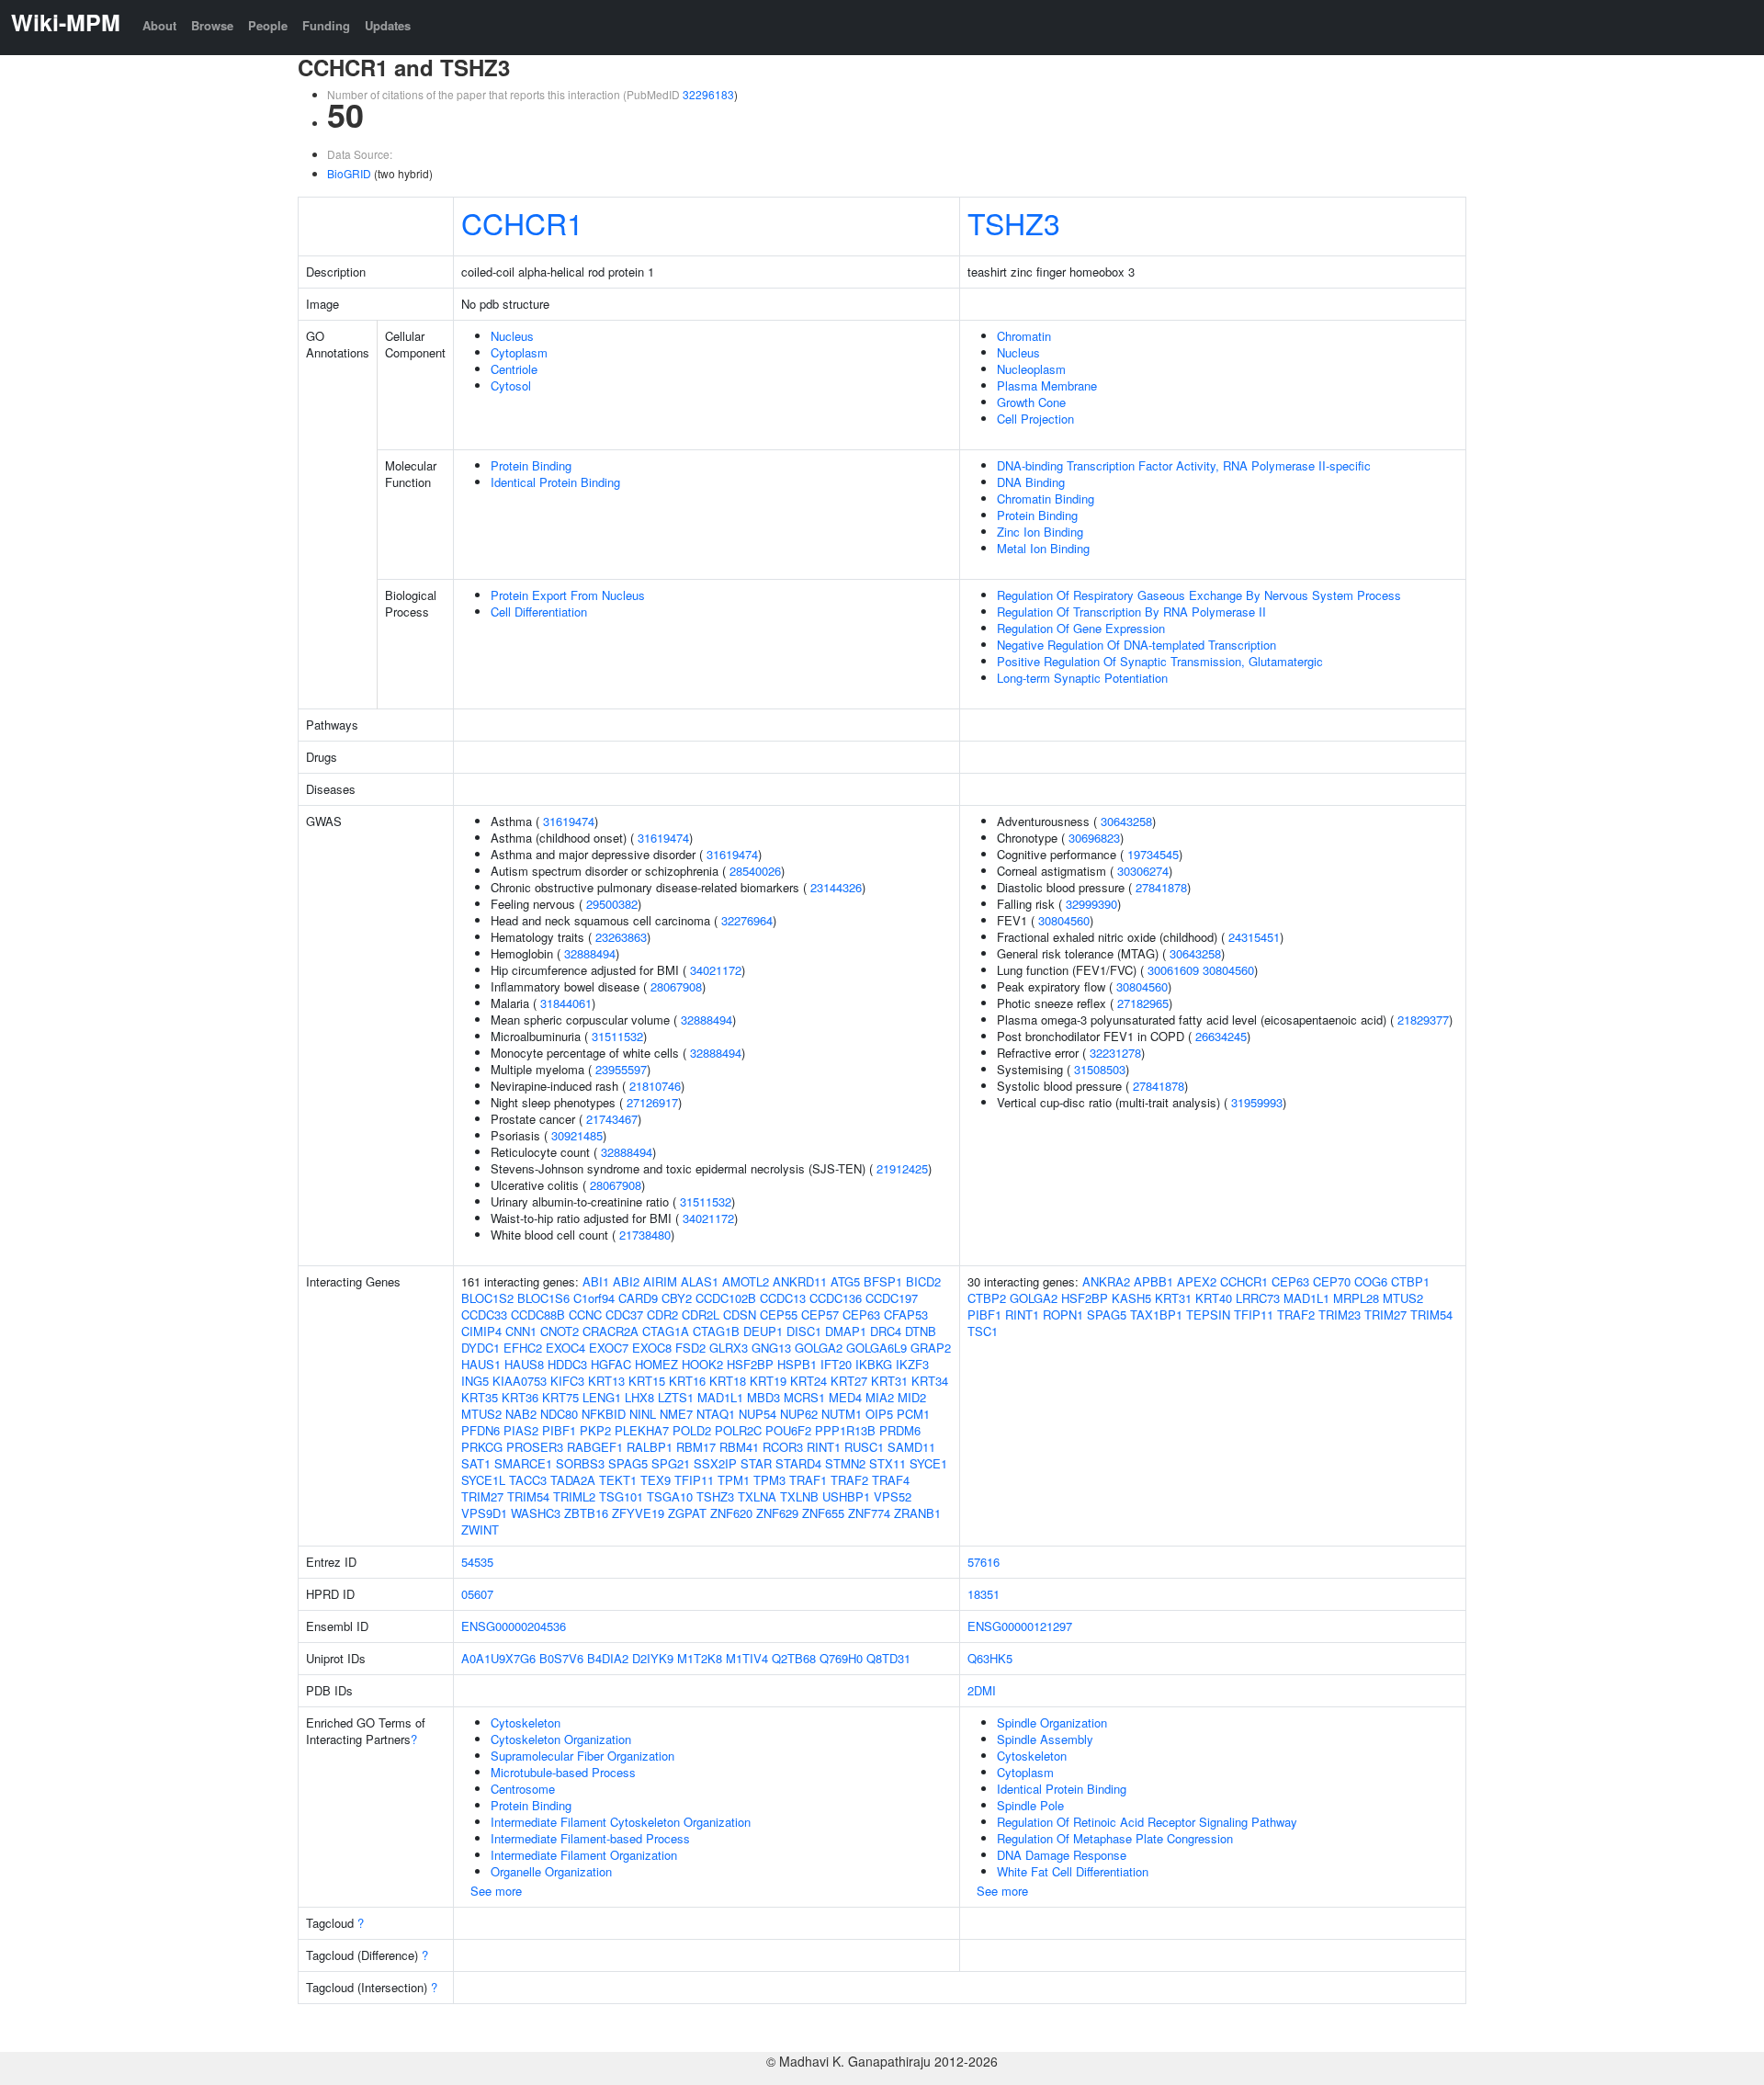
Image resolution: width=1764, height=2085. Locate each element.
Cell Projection (1035, 419)
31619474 (569, 821)
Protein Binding (531, 465)
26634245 (1221, 1036)
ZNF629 (777, 1513)
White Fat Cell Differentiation (1073, 1871)
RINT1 (824, 1447)
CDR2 (662, 1314)
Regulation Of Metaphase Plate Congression (1115, 1838)
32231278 (1115, 1053)
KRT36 (520, 1397)
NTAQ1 (716, 1414)
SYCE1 (928, 1463)
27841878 (1161, 887)
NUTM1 (842, 1414)
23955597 (621, 1069)
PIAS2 (521, 1430)
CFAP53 (906, 1314)
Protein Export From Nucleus (568, 595)
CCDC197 (892, 1298)
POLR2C (738, 1430)
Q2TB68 (794, 1658)
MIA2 (880, 1397)
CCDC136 (836, 1298)
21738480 (645, 1235)
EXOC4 (565, 1348)
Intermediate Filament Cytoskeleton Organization (621, 1822)
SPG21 (671, 1463)
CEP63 (861, 1314)
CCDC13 (783, 1298)
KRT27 (849, 1381)
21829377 (1423, 1020)
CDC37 (624, 1314)
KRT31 (889, 1381)
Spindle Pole (1030, 1805)
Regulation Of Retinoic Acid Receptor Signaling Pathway (1147, 1822)
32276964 (747, 920)
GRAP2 (931, 1348)
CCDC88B (538, 1314)
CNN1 (521, 1331)
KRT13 (606, 1381)
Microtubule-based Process (563, 1772)
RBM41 (739, 1447)
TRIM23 (1340, 1314)
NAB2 (521, 1414)
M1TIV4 (747, 1658)
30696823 (1094, 838)
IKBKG (874, 1364)
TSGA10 (670, 1496)
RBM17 (696, 1447)
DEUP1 (763, 1331)
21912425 (902, 1168)
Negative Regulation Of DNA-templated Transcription (1136, 645)
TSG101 (621, 1496)
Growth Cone (1031, 402)
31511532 (617, 1036)
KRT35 (480, 1397)
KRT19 (768, 1381)
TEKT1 (618, 1480)
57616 (984, 1562)
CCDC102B (726, 1298)
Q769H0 (841, 1658)
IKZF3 (912, 1364)
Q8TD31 (888, 1658)
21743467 (612, 1119)
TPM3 (769, 1480)
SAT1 (476, 1463)
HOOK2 (702, 1364)
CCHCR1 (522, 222)
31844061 (566, 1003)
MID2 (912, 1397)
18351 (984, 1594)
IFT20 (836, 1364)
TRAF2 (849, 1480)
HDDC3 (567, 1364)
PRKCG (482, 1447)
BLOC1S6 (543, 1298)
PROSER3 (535, 1447)
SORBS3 (580, 1463)
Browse (212, 25)
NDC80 (559, 1414)
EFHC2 (523, 1348)
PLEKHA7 (642, 1430)
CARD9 (638, 1298)
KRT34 (930, 1381)
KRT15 (647, 1381)
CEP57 (820, 1314)
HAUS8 (524, 1364)
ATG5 (845, 1281)
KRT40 (1214, 1298)
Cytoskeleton (526, 1722)
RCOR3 (783, 1447)
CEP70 (1332, 1281)
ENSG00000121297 (1020, 1626)
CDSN (740, 1314)
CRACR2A (611, 1331)
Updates (388, 25)
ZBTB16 (586, 1513)
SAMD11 (911, 1447)
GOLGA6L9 (876, 1348)
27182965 (1143, 1003)
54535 (477, 1562)
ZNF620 (731, 1513)
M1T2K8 (700, 1658)
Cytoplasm (519, 352)
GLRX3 (729, 1348)
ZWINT (480, 1530)
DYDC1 (481, 1348)
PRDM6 (900, 1430)
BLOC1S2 (487, 1298)
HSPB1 (797, 1364)
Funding (326, 25)
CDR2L (701, 1314)
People (268, 25)
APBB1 (1153, 1281)
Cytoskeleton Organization (561, 1739)
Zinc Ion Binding (1040, 532)
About (159, 25)
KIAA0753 (520, 1381)
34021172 (716, 970)
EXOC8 (652, 1348)
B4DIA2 (608, 1658)
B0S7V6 (561, 1658)
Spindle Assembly (1045, 1739)
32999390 (1091, 904)
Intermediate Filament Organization (584, 1855)
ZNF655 (823, 1513)
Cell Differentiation (539, 612)
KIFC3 (567, 1381)
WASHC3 (536, 1513)
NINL (643, 1414)
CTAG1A (666, 1331)
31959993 (1257, 1102)
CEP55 (779, 1314)
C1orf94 (594, 1298)
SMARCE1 (523, 1463)
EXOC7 (609, 1348)
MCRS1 (804, 1397)
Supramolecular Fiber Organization (582, 1756)
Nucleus (512, 336)
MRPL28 (1356, 1298)
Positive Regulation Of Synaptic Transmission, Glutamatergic (1160, 661)
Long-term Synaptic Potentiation (1082, 678)
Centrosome (523, 1789)
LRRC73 (1258, 1298)
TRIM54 (528, 1496)
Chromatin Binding (1046, 499)
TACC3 (528, 1480)
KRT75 (560, 1397)
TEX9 (656, 1480)
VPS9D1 (484, 1513)
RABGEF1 (595, 1447)
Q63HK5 (990, 1658)
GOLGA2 (819, 1348)
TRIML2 (574, 1496)
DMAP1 (846, 1331)
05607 (477, 1594)
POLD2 (692, 1430)
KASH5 (1131, 1298)
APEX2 (1197, 1281)
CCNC (585, 1314)
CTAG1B (716, 1331)
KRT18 (728, 1381)
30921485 (577, 1135)
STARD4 (798, 1463)
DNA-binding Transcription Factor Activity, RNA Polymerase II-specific (1184, 465)
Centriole (514, 369)
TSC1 (983, 1331)
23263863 (621, 937)
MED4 (845, 1397)
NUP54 (758, 1414)
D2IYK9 (653, 1658)
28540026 (755, 871)
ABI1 (596, 1281)
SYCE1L (483, 1480)
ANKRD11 (800, 1281)
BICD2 (923, 1281)
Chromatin (1024, 336)
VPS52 (893, 1496)
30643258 (1126, 821)
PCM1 (913, 1414)
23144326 (836, 887)
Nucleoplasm (1031, 369)
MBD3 (763, 1397)
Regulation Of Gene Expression (1081, 628)
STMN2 (845, 1463)
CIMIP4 (481, 1331)
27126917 (652, 1102)
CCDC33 (484, 1314)
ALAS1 (700, 1281)
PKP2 (595, 1430)
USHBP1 (846, 1496)
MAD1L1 (720, 1397)
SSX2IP (715, 1463)
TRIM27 (482, 1496)
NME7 (676, 1414)
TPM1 (734, 1480)
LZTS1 (676, 1397)
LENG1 (602, 1397)
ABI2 (626, 1281)
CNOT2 (560, 1331)
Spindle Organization (1052, 1722)
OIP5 (879, 1414)
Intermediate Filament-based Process (590, 1838)
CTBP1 (1410, 1281)
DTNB (921, 1331)
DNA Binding (1031, 482)
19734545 (1153, 854)
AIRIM (660, 1281)
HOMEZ (656, 1364)
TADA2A (573, 1480)
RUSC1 (864, 1447)
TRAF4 (891, 1480)
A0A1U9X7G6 (498, 1658)
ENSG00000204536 (514, 1626)
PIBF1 (559, 1430)
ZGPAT (687, 1513)
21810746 (655, 1086)
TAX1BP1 (1156, 1314)
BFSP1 (883, 1281)
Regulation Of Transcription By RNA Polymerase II (1131, 612)
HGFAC (611, 1364)
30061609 (1173, 970)
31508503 (1100, 1069)
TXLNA (757, 1496)
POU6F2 (788, 1430)
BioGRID (349, 173)
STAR (756, 1463)
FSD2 (690, 1348)
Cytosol (511, 385)
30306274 (1143, 871)
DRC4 (886, 1331)
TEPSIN (1208, 1314)
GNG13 (771, 1348)
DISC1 (804, 1331)
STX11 (888, 1463)
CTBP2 (987, 1298)
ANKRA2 (1106, 1281)
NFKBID (604, 1414)
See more (496, 1891)
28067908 (676, 986)
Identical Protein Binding (555, 482)
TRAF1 (808, 1480)
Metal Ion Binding (1043, 548)
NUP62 (799, 1414)
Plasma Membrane (1047, 385)
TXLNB (799, 1496)
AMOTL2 (746, 1281)
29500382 (612, 904)
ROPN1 (1063, 1314)
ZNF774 (869, 1513)
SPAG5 (628, 1463)
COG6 (1371, 1281)
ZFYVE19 (638, 1513)
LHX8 (639, 1397)
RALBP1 (650, 1447)
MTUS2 (481, 1414)
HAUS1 (481, 1364)
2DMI (982, 1690)
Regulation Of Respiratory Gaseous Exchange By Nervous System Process (1199, 595)
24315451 (1254, 937)
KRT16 (687, 1381)
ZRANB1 (917, 1513)
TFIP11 (694, 1480)
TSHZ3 (1014, 222)
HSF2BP (750, 1364)
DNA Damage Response (1062, 1855)
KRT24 (808, 1381)
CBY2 (677, 1298)
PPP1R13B (845, 1430)
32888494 (590, 953)
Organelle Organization (551, 1871)
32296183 (708, 94)
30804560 (1064, 920)
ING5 (475, 1381)
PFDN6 (481, 1430)
